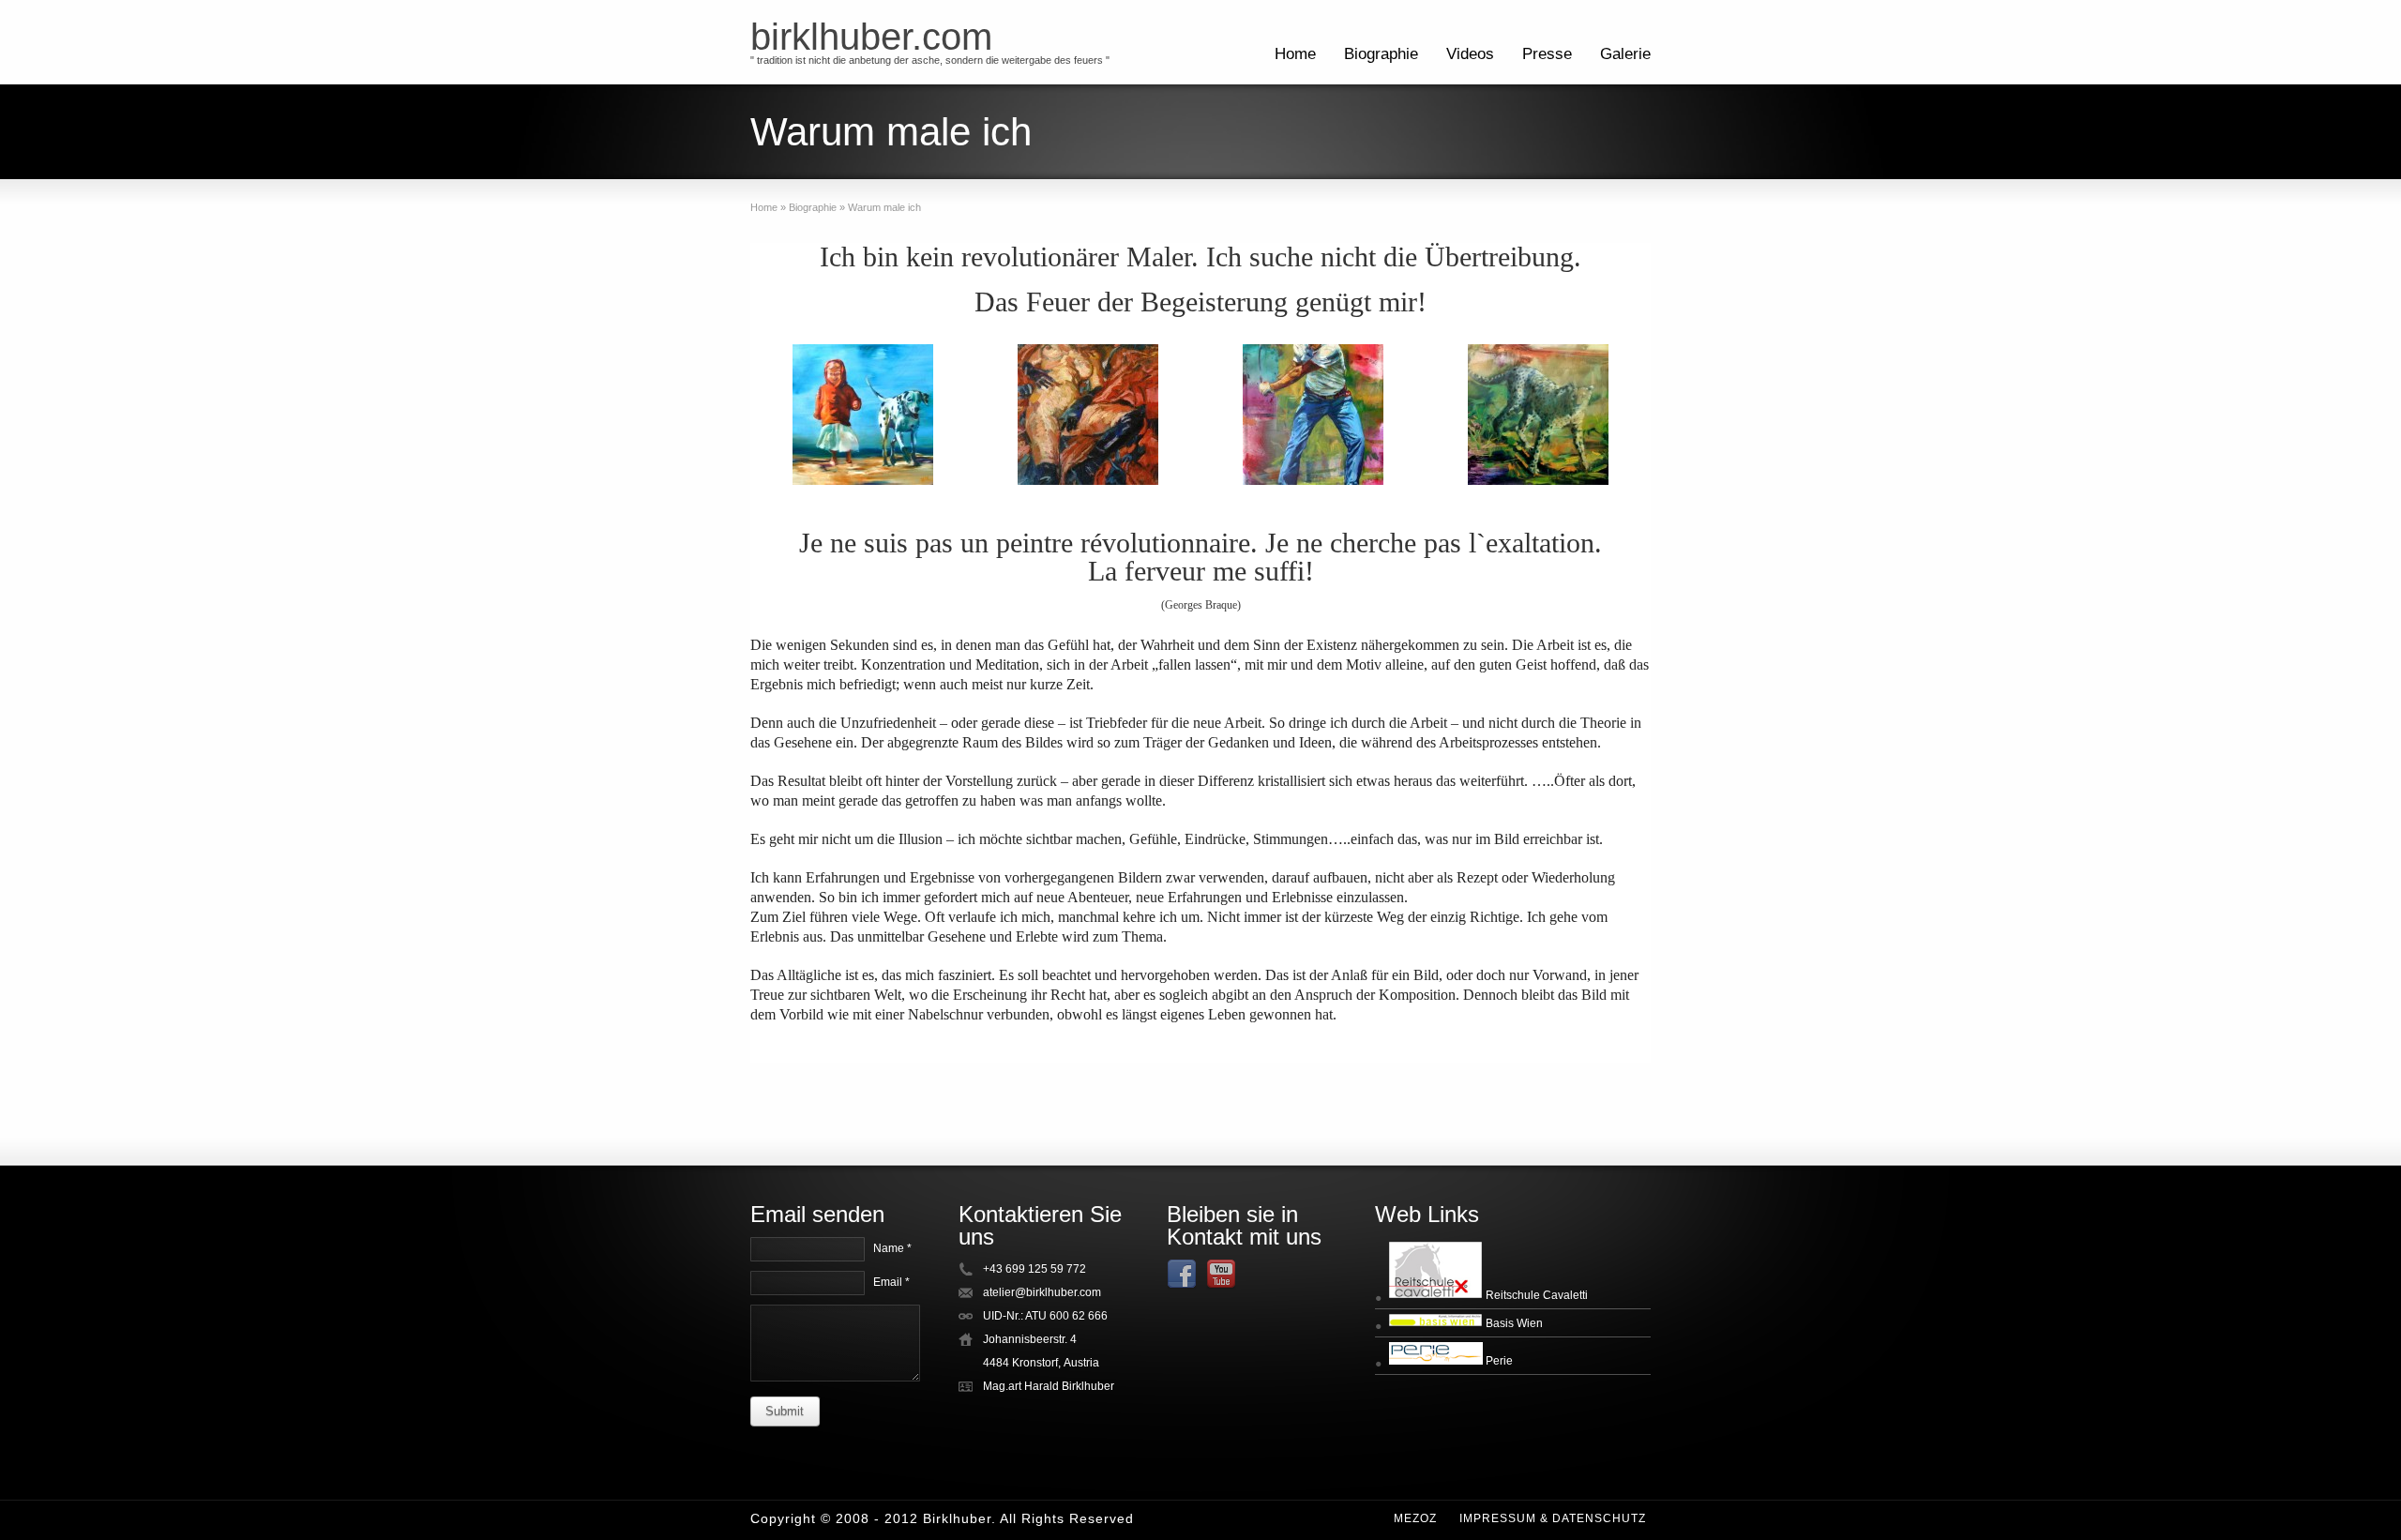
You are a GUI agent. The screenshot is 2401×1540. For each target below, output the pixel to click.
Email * (891, 1282)
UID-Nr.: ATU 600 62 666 (1045, 1316)
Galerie (1625, 54)
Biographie (1381, 54)
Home (1295, 54)
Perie (1498, 1361)
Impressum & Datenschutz (1553, 1518)
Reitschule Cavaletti (1535, 1295)
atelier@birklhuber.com (1042, 1292)
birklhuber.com (871, 37)
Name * (892, 1248)
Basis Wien (1513, 1323)
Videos (1470, 54)
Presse (1547, 54)
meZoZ (1415, 1518)
